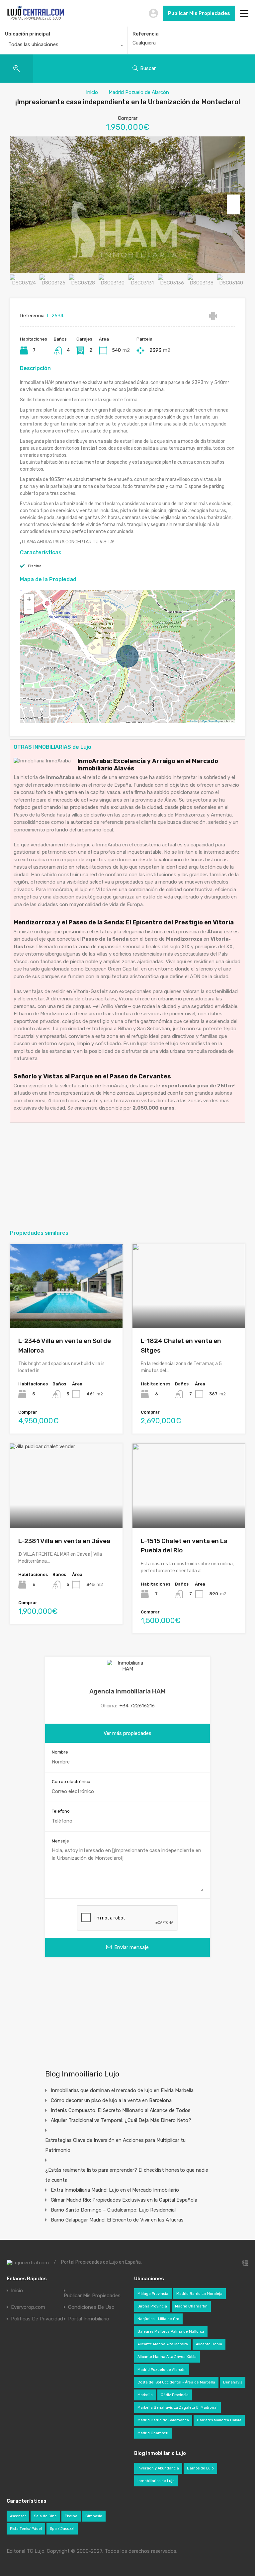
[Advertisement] (127, 1176)
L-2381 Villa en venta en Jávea (64, 1541)
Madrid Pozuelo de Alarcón (139, 92)
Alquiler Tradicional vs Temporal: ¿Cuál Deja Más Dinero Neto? (121, 2120)
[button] (29, 599)
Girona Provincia (152, 2306)
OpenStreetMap (211, 721)
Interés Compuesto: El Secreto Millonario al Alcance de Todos (121, 2110)
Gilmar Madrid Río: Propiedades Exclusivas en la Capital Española (124, 2200)
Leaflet (194, 721)
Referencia (146, 34)
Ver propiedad (66, 1311)
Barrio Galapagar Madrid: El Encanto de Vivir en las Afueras (117, 2220)
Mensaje (60, 1841)
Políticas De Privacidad (37, 2319)
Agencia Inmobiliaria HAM (127, 1691)
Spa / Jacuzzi (62, 2529)
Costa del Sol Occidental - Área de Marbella (176, 2382)
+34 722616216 (137, 1706)
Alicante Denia (209, 2344)
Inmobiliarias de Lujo (156, 2481)
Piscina (35, 566)
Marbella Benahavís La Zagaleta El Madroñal (177, 2408)
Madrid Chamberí (153, 2433)
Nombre (60, 1752)
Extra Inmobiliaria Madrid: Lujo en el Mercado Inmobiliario (115, 2190)
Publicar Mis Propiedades (199, 13)
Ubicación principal (28, 34)
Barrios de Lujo (200, 2468)
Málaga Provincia (153, 2294)
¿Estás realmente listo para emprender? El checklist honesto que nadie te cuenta (127, 2175)
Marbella (145, 2395)
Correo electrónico (71, 1782)
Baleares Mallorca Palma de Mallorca (171, 2332)
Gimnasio (94, 2516)
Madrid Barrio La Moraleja (199, 2294)
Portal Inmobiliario (89, 2319)
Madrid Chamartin (191, 2306)
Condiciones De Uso (91, 2307)
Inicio (92, 92)
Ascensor (18, 2516)
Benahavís (233, 2382)
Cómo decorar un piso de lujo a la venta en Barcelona (111, 2100)
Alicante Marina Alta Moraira (163, 2344)
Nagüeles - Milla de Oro (158, 2319)
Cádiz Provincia (175, 2395)
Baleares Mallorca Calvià (219, 2420)
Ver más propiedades (127, 1733)
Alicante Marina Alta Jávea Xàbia (167, 2357)
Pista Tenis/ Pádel (26, 2529)
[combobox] (64, 46)
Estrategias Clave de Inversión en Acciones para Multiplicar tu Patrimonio (115, 2145)
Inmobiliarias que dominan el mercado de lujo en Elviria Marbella (122, 2090)
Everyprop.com (28, 2307)
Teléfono (61, 1811)
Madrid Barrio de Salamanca (163, 2420)
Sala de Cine (45, 2516)
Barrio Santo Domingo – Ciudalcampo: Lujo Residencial (113, 2210)
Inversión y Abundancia (158, 2468)
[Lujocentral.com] (36, 19)
